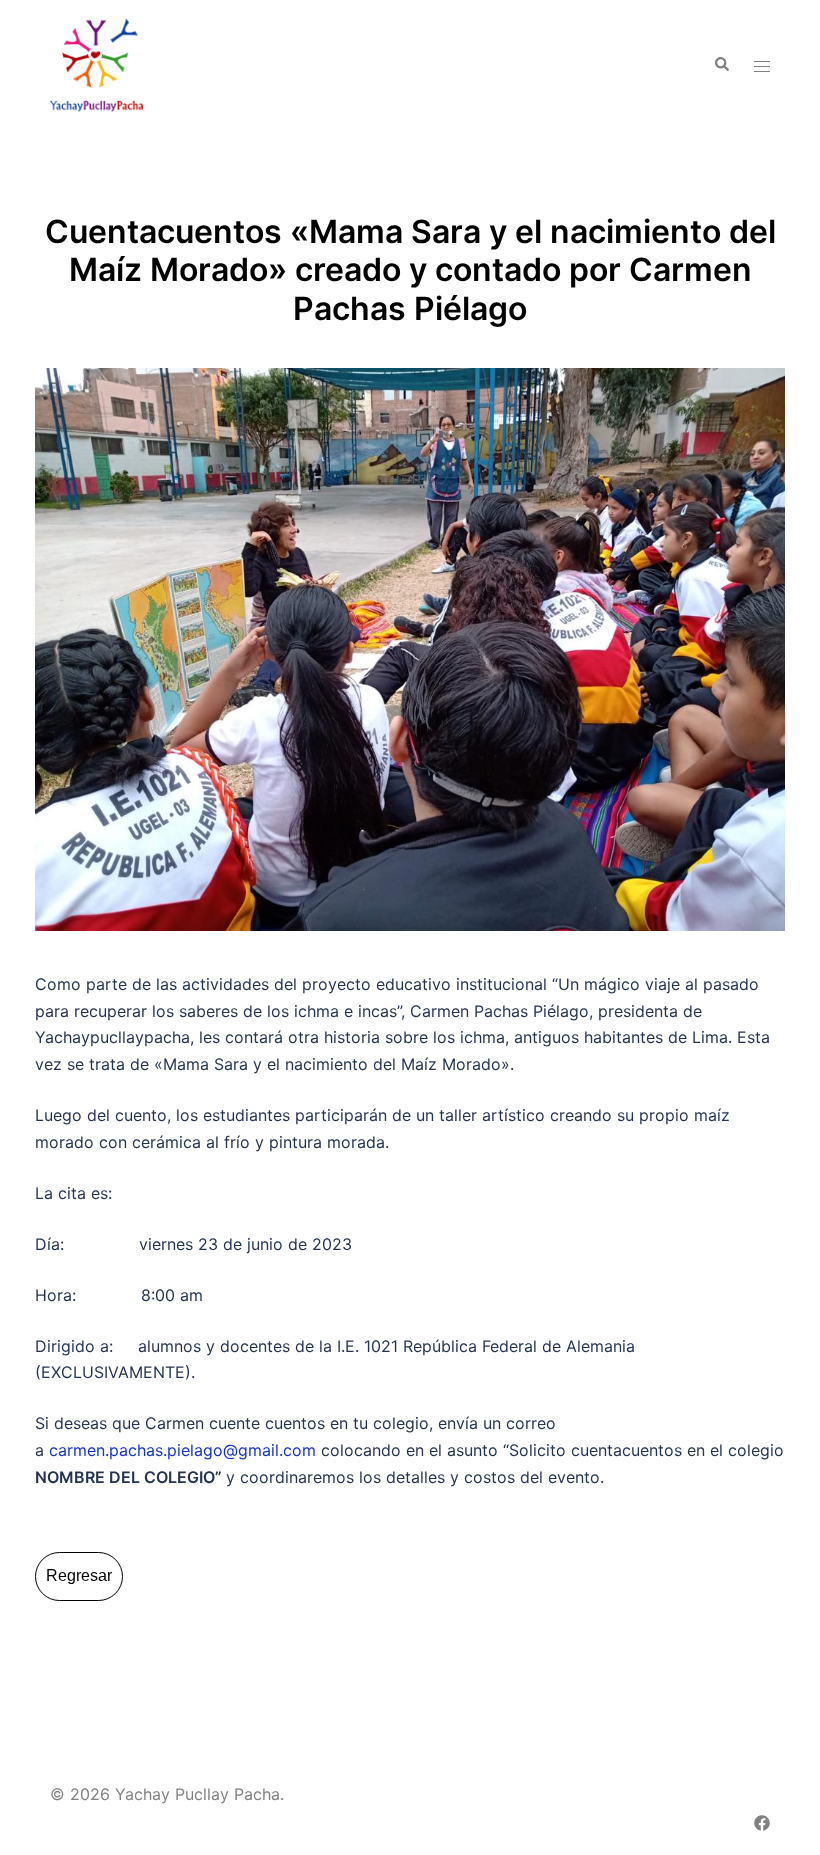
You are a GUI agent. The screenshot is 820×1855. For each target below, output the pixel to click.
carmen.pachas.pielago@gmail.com (182, 1450)
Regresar (79, 1575)
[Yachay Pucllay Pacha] (96, 63)
